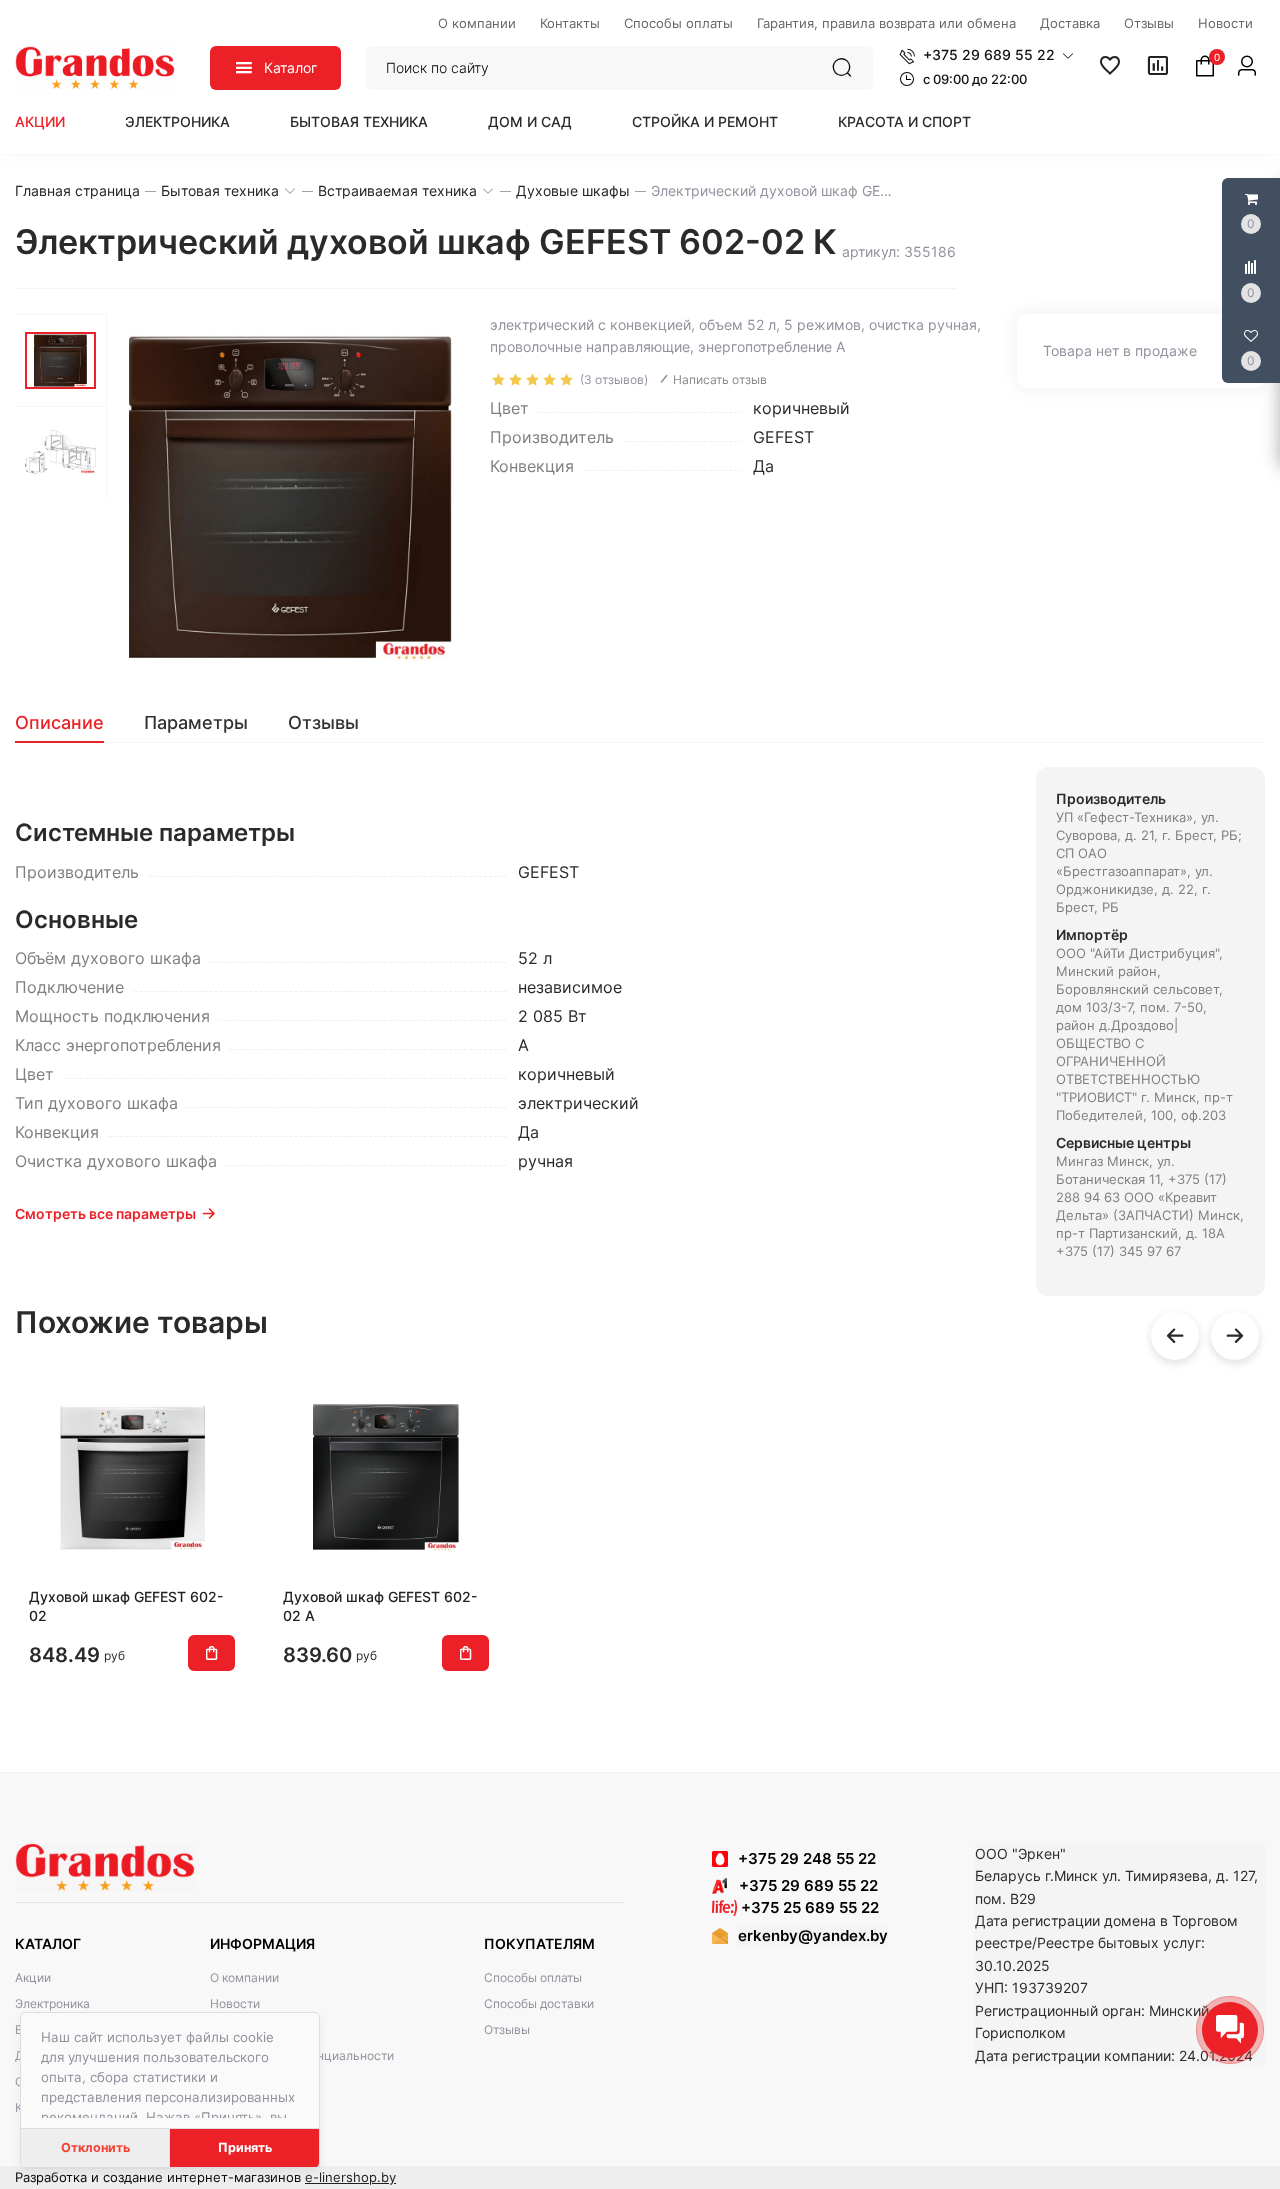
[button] (986, 55)
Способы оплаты (533, 1977)
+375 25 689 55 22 (808, 1907)
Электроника (177, 121)
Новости (235, 2003)
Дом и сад (530, 121)
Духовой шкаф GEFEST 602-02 (126, 1605)
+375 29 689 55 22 (802, 1885)
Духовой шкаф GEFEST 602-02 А (380, 1605)
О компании (244, 1977)
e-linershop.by (350, 2177)
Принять (245, 2147)
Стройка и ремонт (705, 121)
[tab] (69, 723)
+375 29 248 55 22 (807, 1858)
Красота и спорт (904, 121)
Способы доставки (539, 2003)
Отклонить (95, 2147)
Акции (40, 121)
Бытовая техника (359, 121)
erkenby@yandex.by (813, 1935)
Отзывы (507, 2029)
